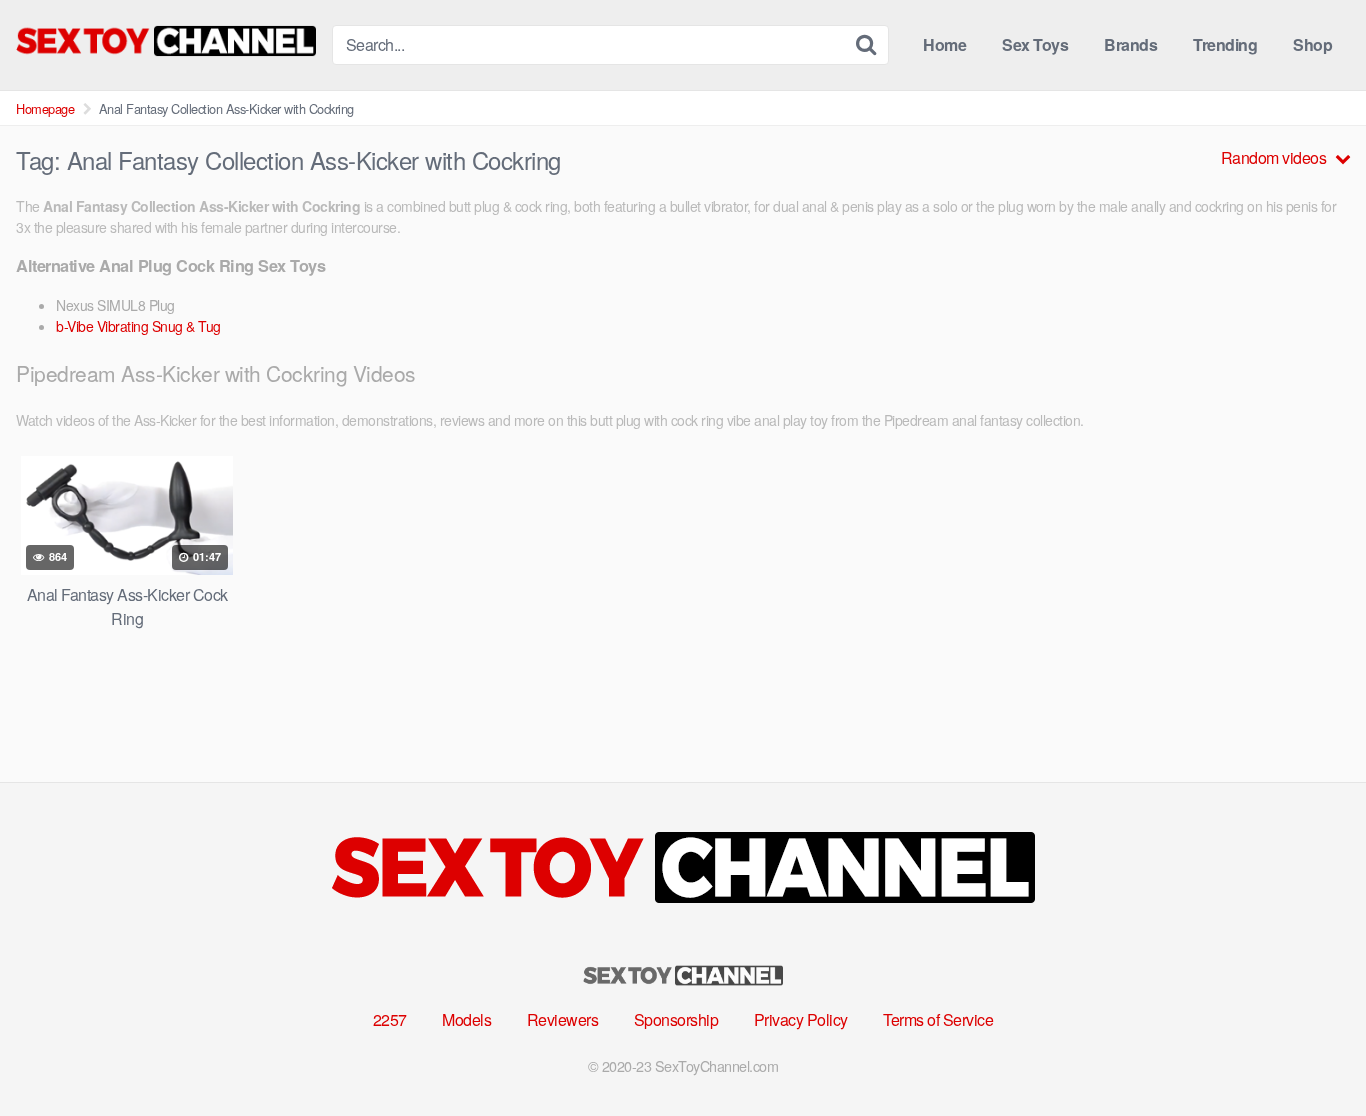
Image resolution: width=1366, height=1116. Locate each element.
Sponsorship (676, 1019)
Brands (1130, 44)
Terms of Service (938, 1019)
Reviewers (563, 1019)
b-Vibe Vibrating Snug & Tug (138, 326)
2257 (390, 1019)
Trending (1225, 44)
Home (944, 44)
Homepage (45, 108)
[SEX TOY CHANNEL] (166, 41)
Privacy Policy (801, 1019)
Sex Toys (1035, 44)
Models (466, 1019)
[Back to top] (1311, 1052)
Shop (1312, 44)
